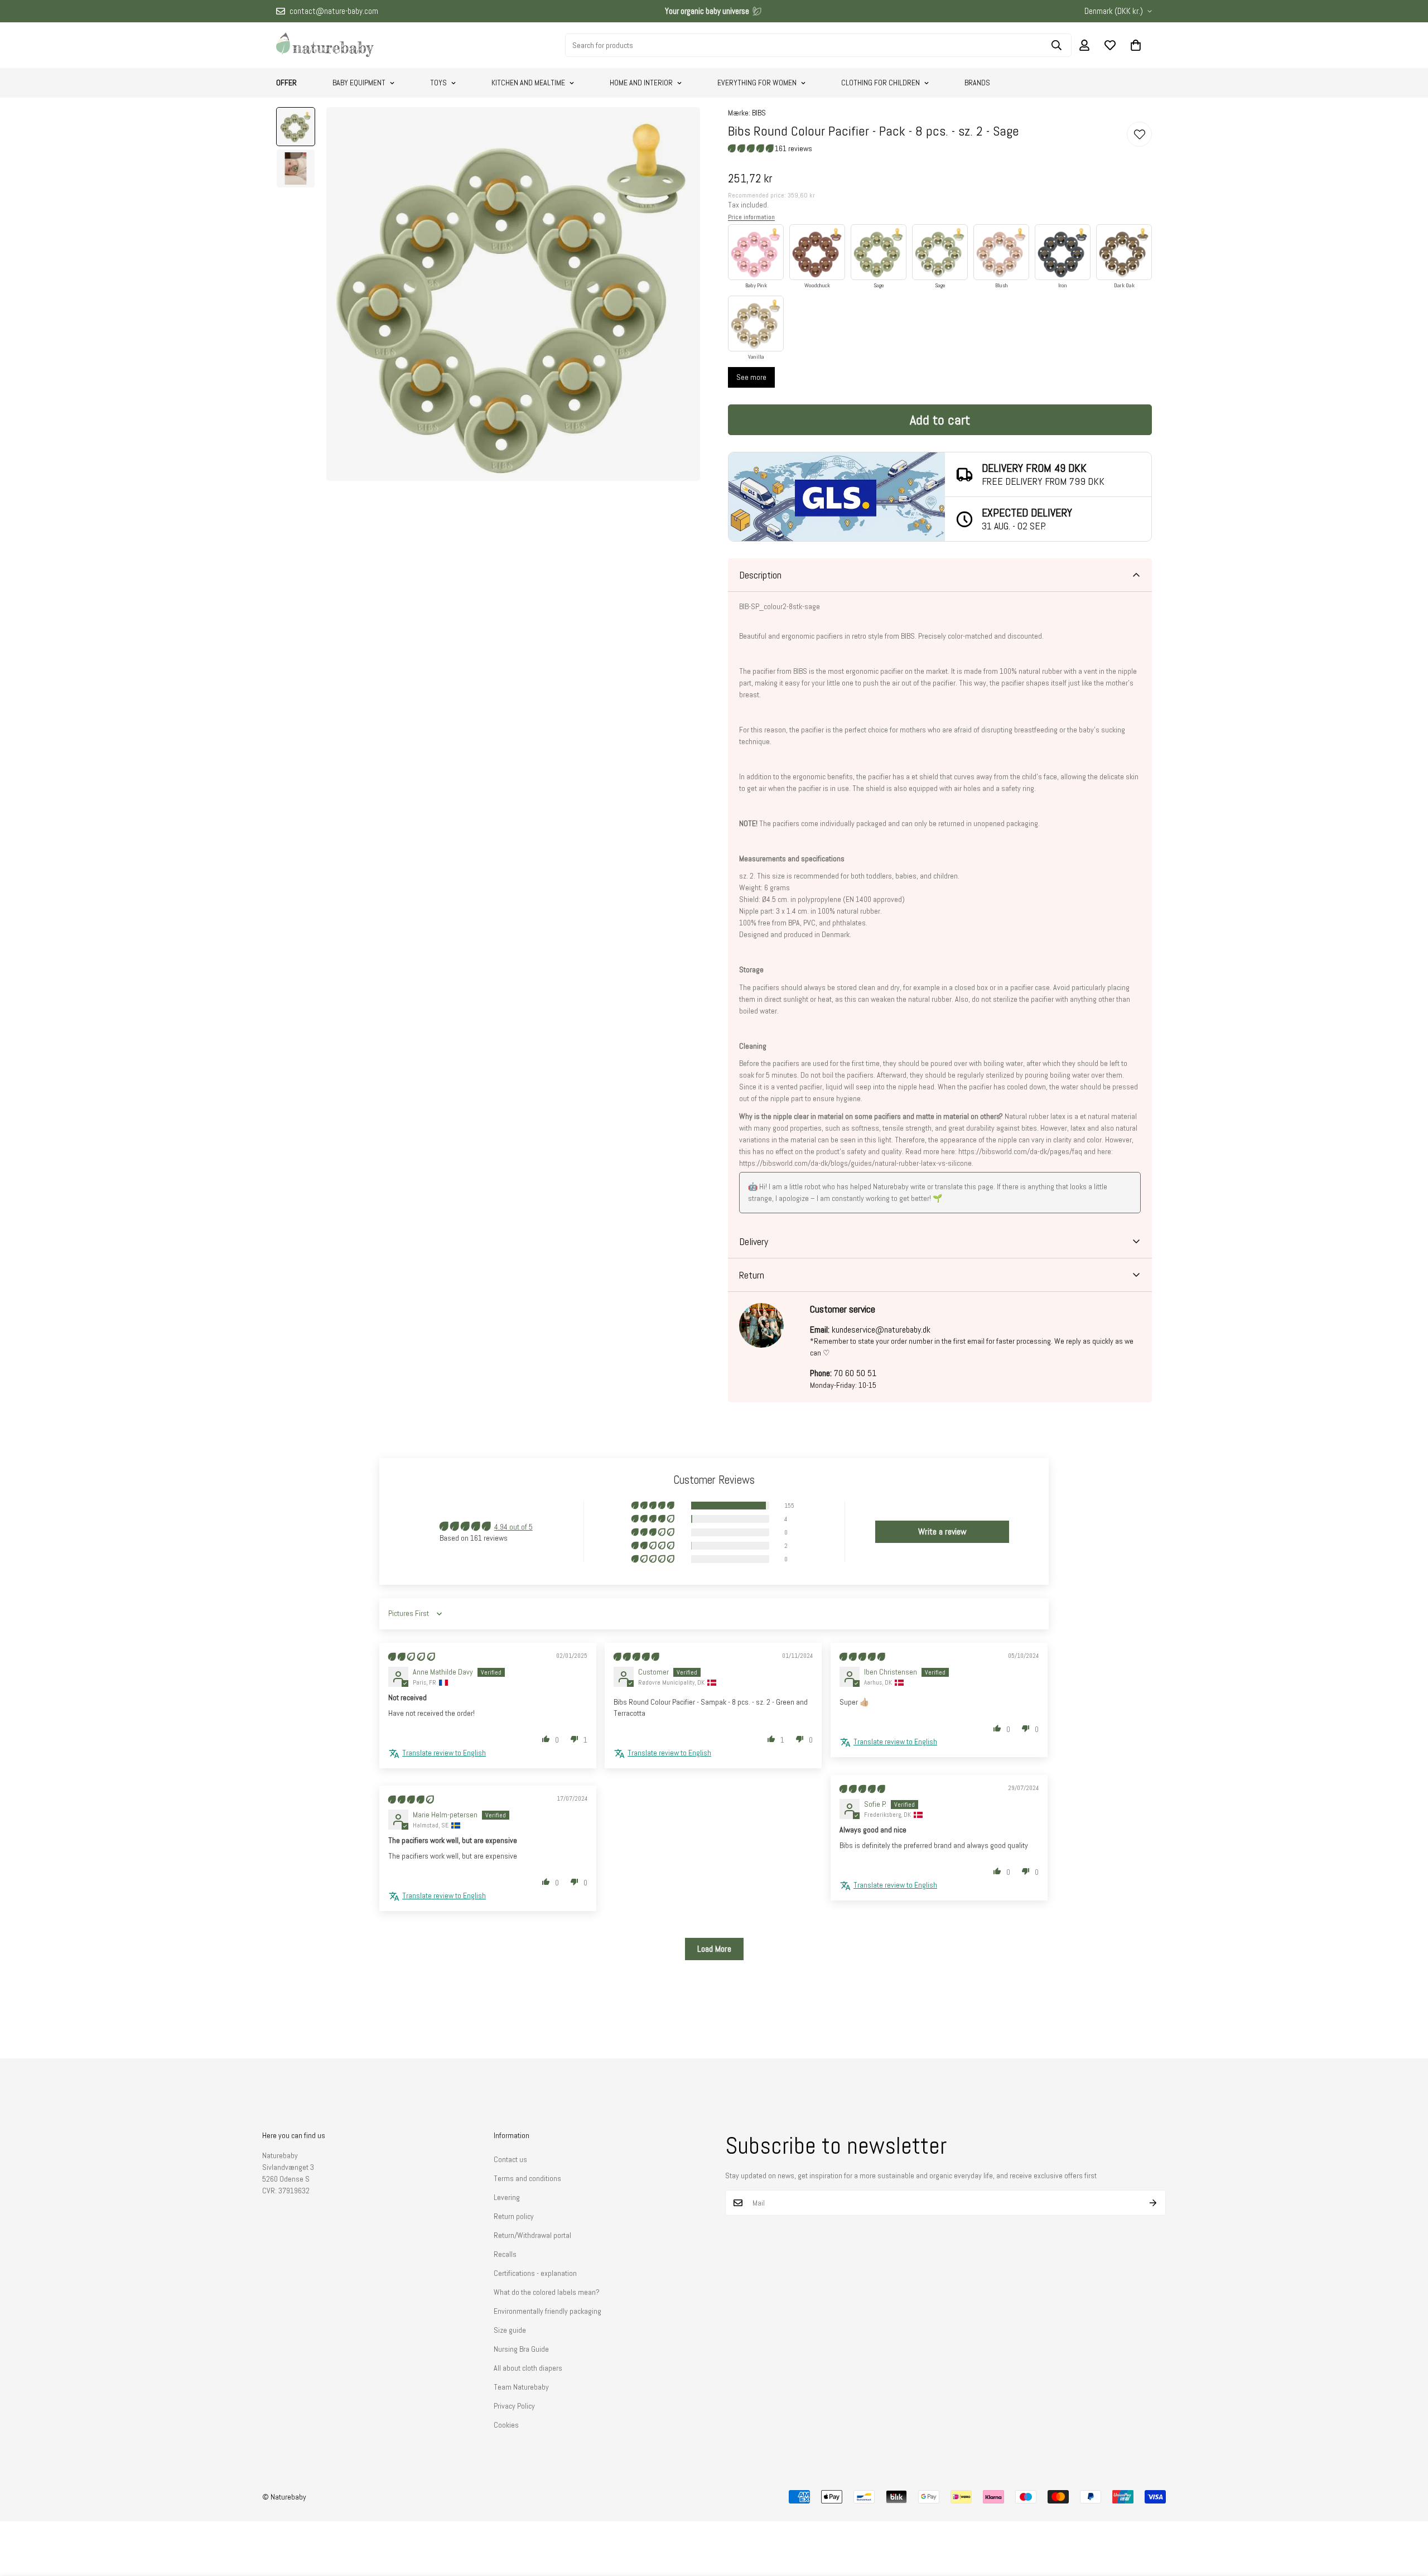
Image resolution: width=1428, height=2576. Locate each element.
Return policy (514, 2216)
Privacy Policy (514, 2406)
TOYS (438, 83)
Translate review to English (444, 1753)
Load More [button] (714, 1949)
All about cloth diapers (528, 2368)
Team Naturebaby (521, 2387)
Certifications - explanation (535, 2273)
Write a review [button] (942, 1531)
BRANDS (977, 83)
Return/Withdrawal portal (532, 2235)
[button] (1136, 45)
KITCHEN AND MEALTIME (528, 83)
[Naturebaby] (325, 45)
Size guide (510, 2330)
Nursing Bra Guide (521, 2349)
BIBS (759, 113)
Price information (751, 217)
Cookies (506, 2425)
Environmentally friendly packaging (547, 2311)
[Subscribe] (1153, 2203)
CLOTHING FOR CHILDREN (881, 83)
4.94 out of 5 (513, 1527)
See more (751, 377)
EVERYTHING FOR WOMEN (757, 83)
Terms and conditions (527, 2178)
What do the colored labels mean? (547, 2292)
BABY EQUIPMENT (359, 83)
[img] (412, 1657)
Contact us (510, 2159)
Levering (507, 2197)
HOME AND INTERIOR (641, 83)
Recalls (505, 2254)
